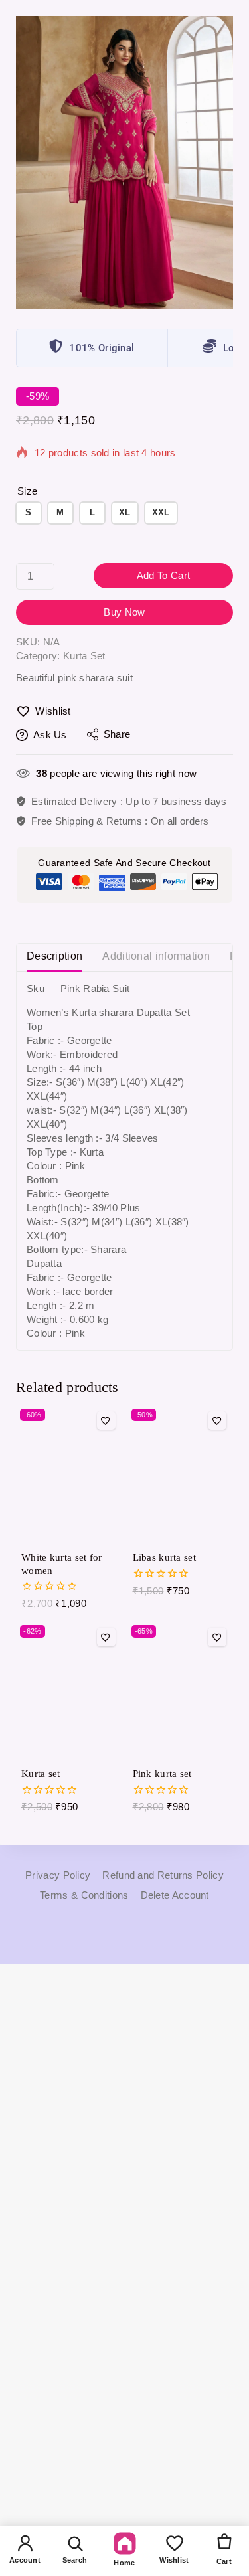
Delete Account (175, 1895)
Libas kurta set (165, 1557)
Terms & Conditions (84, 1895)
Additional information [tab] (156, 956)
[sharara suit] (124, 162)
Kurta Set (84, 656)
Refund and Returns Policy (163, 1875)
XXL (161, 512)
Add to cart (163, 575)
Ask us (50, 735)
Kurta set (41, 1774)
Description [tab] (54, 956)
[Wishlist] (106, 1420)
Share (117, 734)
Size (27, 491)
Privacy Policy (58, 1875)
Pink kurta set (162, 1774)
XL (125, 512)
